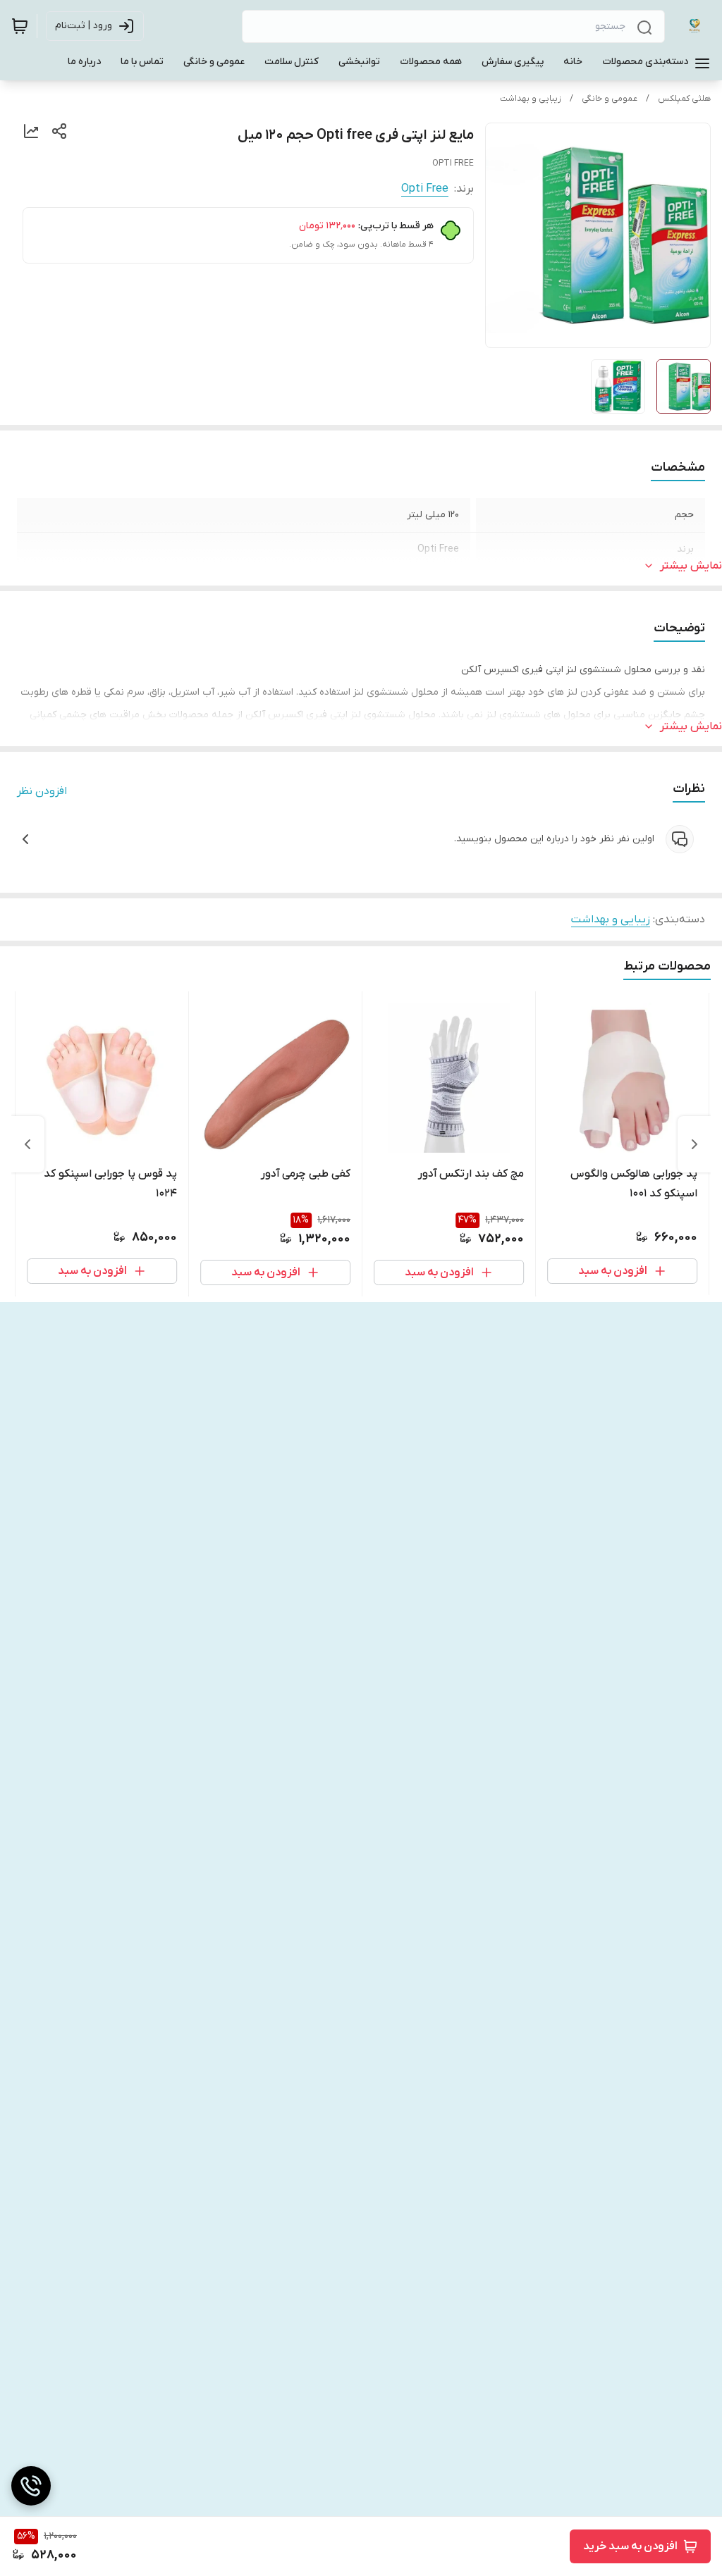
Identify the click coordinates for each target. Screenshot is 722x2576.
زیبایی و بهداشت (531, 99)
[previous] (695, 1144)
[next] (27, 1144)
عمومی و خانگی (610, 99)
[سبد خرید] (20, 26)
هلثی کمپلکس (684, 99)
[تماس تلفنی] (31, 2486)
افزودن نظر (42, 791)
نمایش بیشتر (691, 566)
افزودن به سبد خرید (630, 2546)
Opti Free (425, 189)
